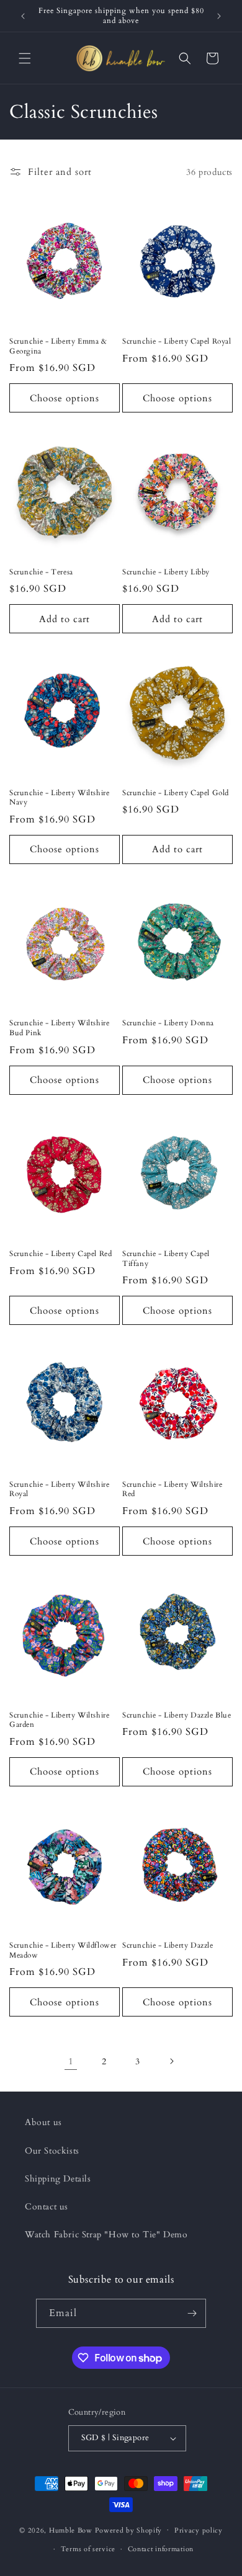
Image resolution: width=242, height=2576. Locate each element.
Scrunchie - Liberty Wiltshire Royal (59, 1490)
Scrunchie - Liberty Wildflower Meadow (63, 1950)
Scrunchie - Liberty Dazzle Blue (177, 1715)
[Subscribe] (192, 2313)
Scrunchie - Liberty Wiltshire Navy (59, 798)
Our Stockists (52, 2151)
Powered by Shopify (129, 2530)
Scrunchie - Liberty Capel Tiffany (166, 1259)
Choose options (65, 398)
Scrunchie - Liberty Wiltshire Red (172, 1490)
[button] (25, 58)
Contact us (47, 2207)
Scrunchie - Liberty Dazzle (168, 1945)
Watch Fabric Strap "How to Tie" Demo (106, 2235)
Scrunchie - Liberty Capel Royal (177, 341)
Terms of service (88, 2549)
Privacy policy (199, 2530)
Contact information (161, 2549)
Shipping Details (58, 2179)
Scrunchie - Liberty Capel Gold (176, 793)
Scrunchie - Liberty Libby (166, 572)
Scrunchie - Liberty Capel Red (60, 1254)
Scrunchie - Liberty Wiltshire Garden (59, 1720)
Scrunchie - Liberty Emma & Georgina (58, 346)
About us (43, 2122)
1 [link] (71, 2061)
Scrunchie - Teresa (41, 572)
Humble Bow (71, 2530)
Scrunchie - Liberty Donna (168, 1023)
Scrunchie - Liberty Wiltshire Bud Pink (59, 1028)
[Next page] (171, 2061)
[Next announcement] (219, 16)
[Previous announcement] (23, 16)
